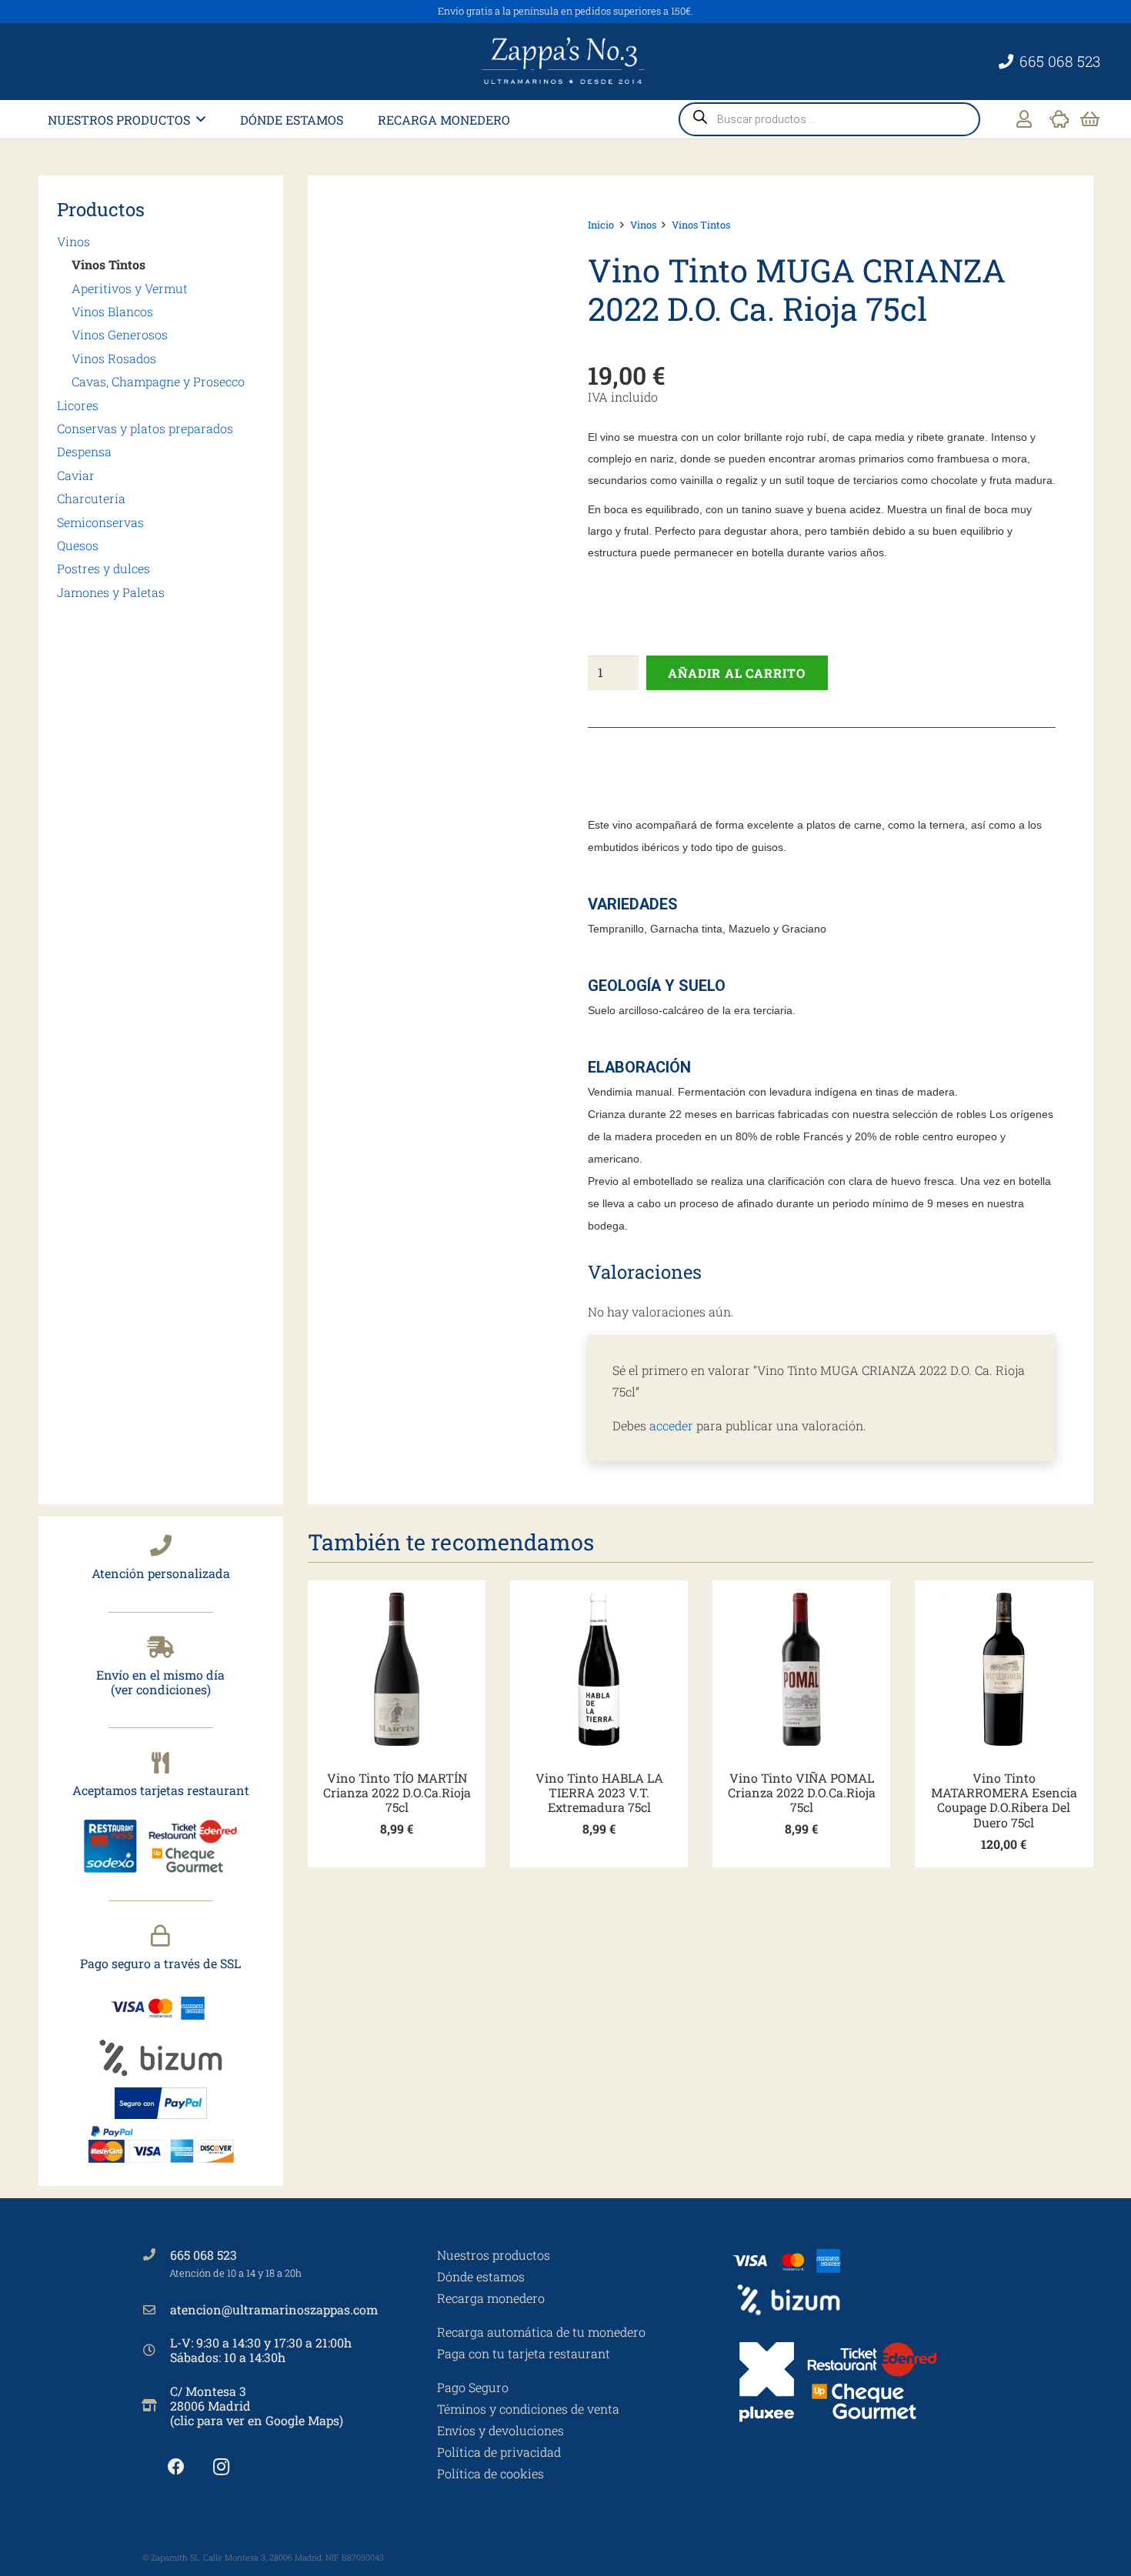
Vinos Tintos (108, 264)
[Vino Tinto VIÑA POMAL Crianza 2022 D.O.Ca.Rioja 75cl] (801, 1669)
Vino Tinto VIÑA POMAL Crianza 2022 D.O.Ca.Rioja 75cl (802, 1792)
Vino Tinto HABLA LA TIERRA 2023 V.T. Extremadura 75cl (599, 1792)
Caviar (76, 475)
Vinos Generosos (120, 334)
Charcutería (91, 498)
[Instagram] (221, 2467)
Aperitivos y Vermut (130, 288)
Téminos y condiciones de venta (528, 2409)
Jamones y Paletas (111, 592)
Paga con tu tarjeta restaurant (524, 2353)
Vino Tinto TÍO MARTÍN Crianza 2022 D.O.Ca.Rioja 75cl (397, 1792)
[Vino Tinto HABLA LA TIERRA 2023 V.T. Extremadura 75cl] (599, 1669)
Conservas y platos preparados (145, 428)
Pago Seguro (473, 2387)
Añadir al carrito (737, 673)
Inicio (601, 225)
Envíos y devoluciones (500, 2430)
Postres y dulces (103, 568)
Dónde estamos (481, 2276)
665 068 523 (204, 2255)
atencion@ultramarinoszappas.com (274, 2309)
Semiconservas (100, 522)
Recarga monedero (491, 2298)
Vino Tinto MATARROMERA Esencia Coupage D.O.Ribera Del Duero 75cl (1004, 1800)
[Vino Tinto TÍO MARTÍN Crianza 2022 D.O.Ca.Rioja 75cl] (397, 1669)
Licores (78, 405)
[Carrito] (1090, 119)
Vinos (73, 241)
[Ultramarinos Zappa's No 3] (565, 62)
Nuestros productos (494, 2255)
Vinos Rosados (114, 358)
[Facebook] (176, 2467)
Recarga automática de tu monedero (541, 2332)
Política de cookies (490, 2473)
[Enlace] (1024, 119)
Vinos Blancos (112, 311)
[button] (201, 119)
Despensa (84, 451)
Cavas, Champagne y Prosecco (158, 381)
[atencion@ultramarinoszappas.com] (156, 2310)
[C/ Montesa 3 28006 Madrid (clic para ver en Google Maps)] (156, 2405)
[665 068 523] (156, 2254)
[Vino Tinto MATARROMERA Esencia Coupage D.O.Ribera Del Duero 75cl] (1004, 1669)
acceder (671, 1425)
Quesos (78, 545)
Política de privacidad (499, 2452)
